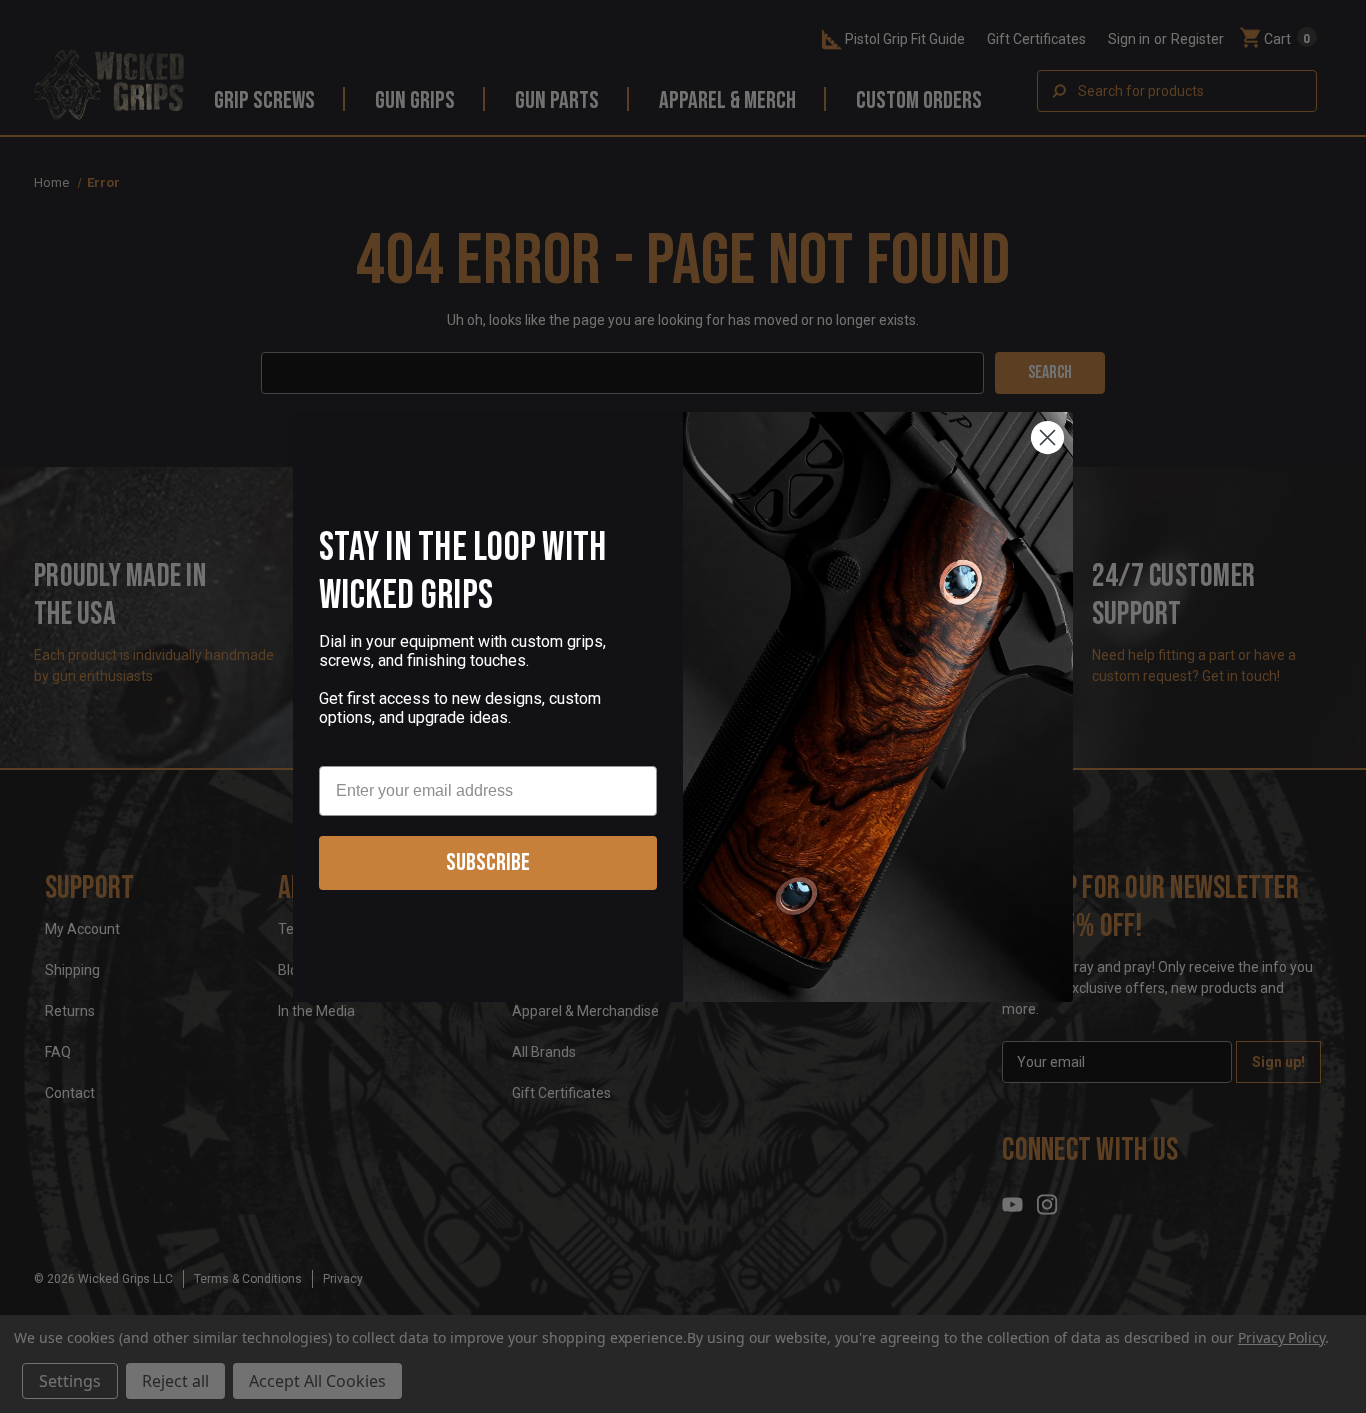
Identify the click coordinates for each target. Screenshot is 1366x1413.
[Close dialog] (1047, 437)
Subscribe (488, 862)
